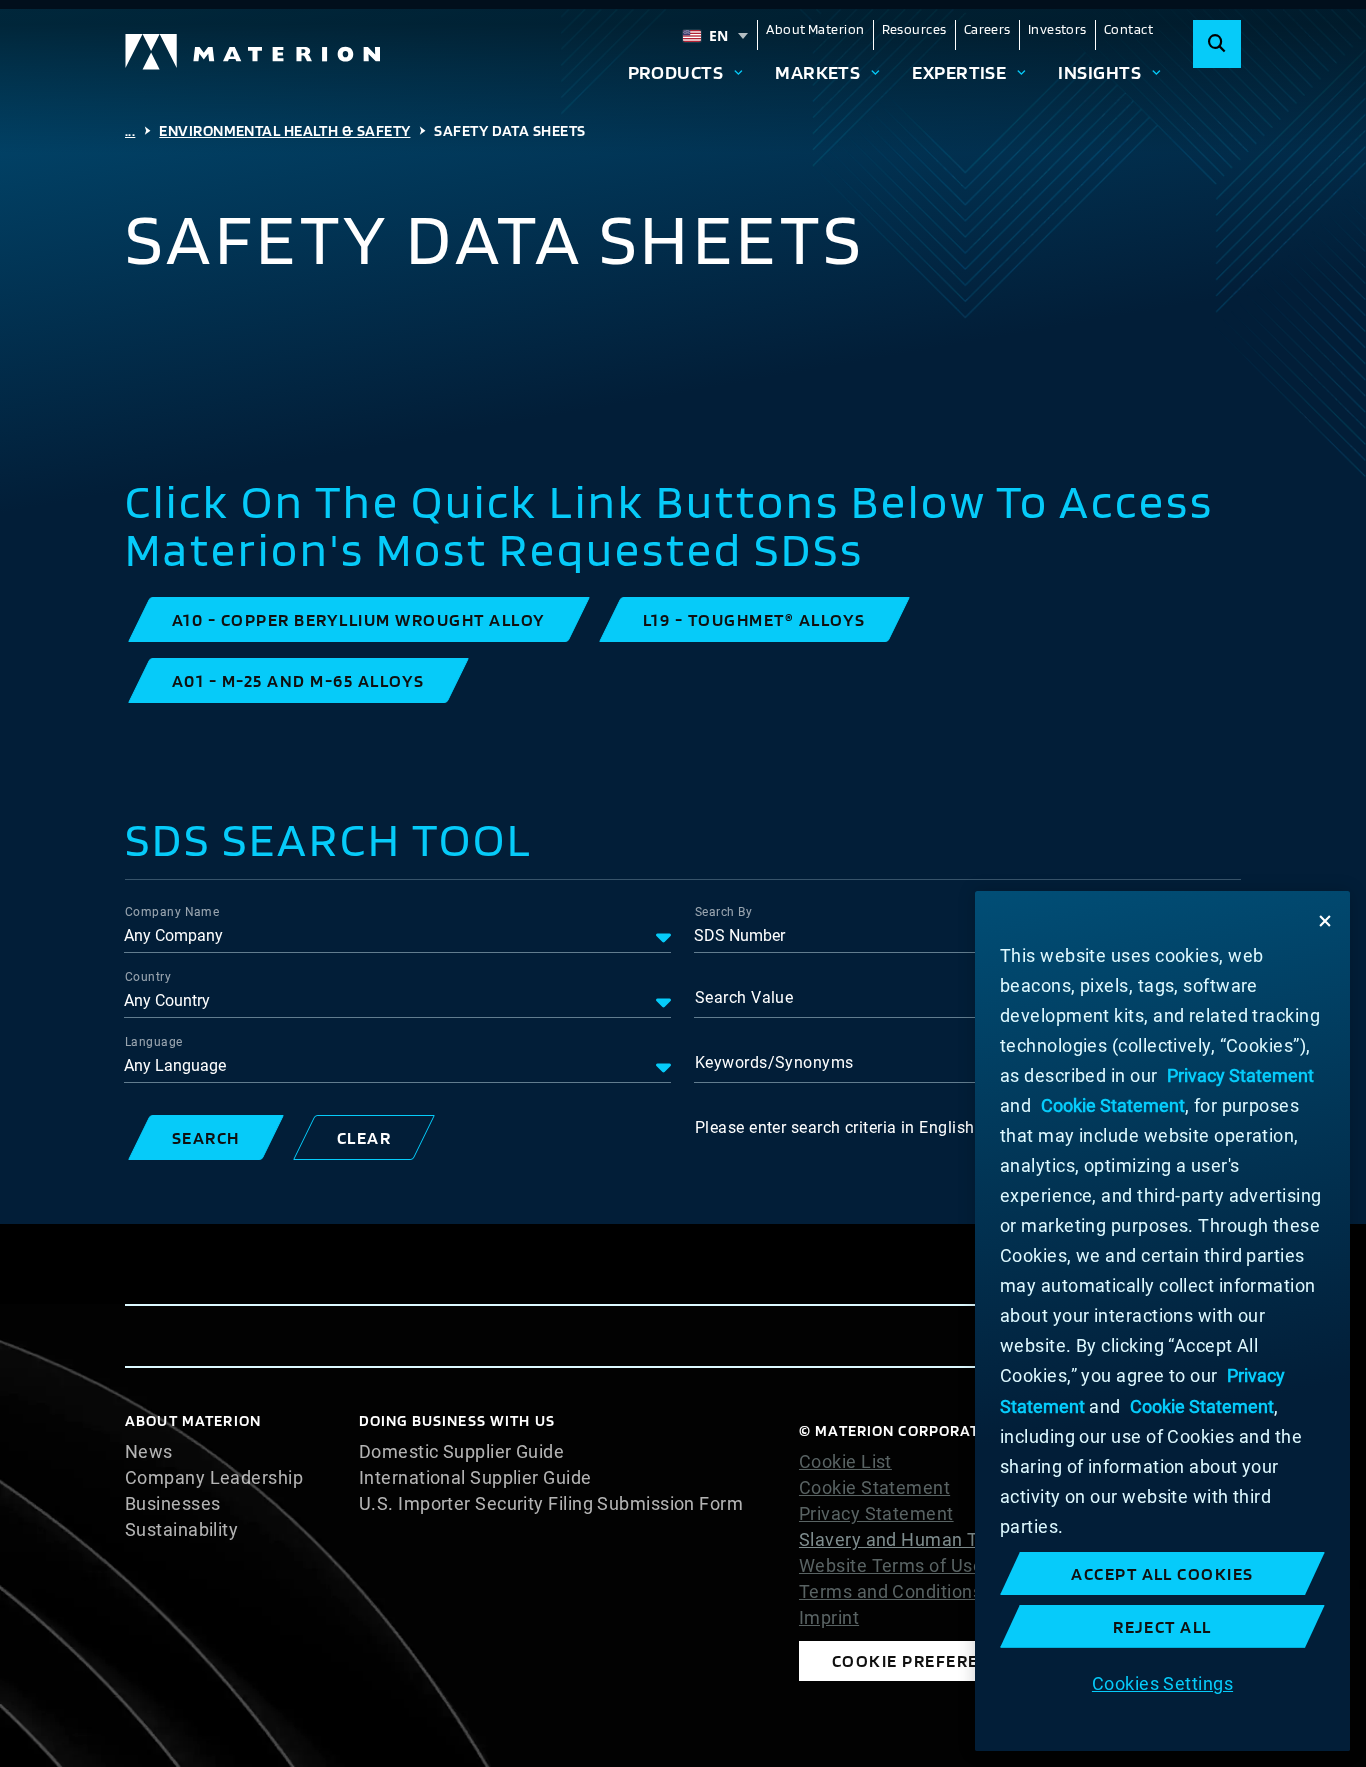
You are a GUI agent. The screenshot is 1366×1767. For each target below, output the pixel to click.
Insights (1099, 72)
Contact (1128, 29)
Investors (1057, 29)
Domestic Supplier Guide (461, 1452)
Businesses (173, 1504)
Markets (817, 72)
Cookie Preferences (928, 1660)
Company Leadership (214, 1478)
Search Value (744, 997)
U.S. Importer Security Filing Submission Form (551, 1504)
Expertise (959, 72)
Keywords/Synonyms (774, 1062)
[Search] (1217, 44)
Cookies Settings (1162, 1683)
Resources (914, 29)
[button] (359, 619)
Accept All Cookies (1162, 1573)
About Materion (815, 29)
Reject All (1162, 1626)
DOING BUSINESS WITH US (457, 1420)
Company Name (172, 912)
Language (154, 1042)
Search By (723, 912)
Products (676, 72)
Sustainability (181, 1530)
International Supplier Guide (475, 1478)
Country (148, 977)
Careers (987, 29)
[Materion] (254, 52)
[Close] (1325, 921)
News (149, 1452)
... (130, 130)
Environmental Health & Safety (284, 130)
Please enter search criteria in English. (837, 1127)
